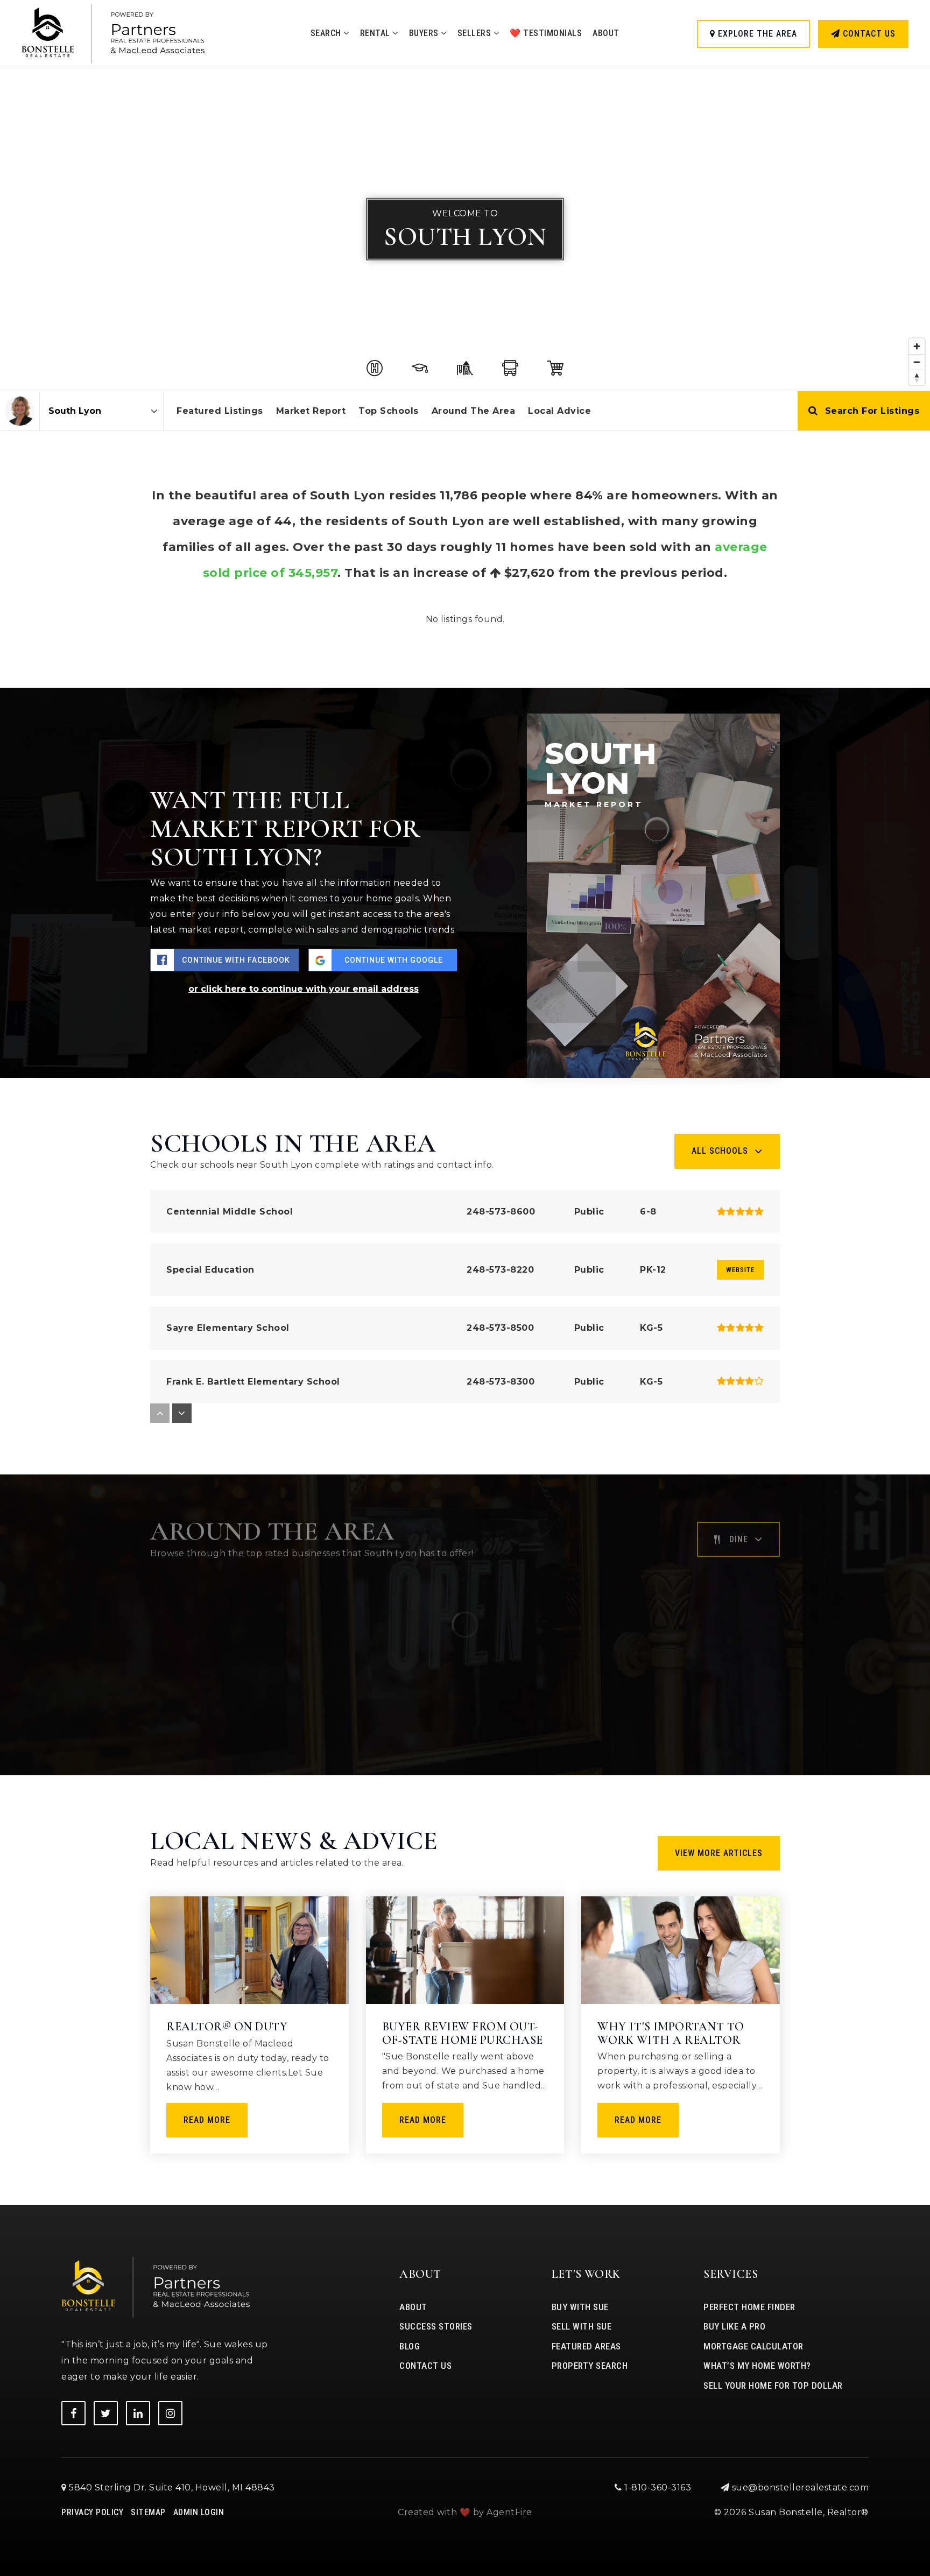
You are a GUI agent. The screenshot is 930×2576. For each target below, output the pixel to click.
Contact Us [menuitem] (425, 2366)
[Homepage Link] (113, 33)
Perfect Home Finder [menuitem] (749, 2307)
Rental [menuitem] (376, 33)
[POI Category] (375, 368)
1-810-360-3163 (657, 2487)
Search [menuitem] (327, 33)
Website (740, 1270)
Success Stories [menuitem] (436, 2326)
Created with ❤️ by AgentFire (465, 2512)
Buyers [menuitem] (425, 33)
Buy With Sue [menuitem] (580, 2307)
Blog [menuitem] (410, 2346)
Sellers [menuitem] (475, 33)
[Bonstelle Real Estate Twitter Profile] (106, 2413)
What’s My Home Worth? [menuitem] (757, 2366)
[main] (465, 1103)
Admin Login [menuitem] (199, 2512)
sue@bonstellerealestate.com (801, 2487)
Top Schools (389, 411)
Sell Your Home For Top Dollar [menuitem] (773, 2386)
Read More (207, 2120)
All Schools (720, 1151)
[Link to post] (249, 1950)
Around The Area (474, 411)
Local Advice (559, 411)
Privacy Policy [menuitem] (92, 2512)
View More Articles (719, 1853)
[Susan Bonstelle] (20, 411)
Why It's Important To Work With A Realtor (671, 2033)
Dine (739, 1539)
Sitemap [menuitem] (148, 2512)
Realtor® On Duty (227, 2027)
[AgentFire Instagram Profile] (170, 2413)
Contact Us (868, 34)
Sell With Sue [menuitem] (582, 2326)
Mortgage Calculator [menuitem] (753, 2346)
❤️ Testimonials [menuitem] (546, 33)
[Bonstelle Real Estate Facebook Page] (73, 2413)
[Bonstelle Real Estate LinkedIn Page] (138, 2413)
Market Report (311, 411)
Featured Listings (220, 411)
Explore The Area (756, 34)
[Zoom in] (917, 346)
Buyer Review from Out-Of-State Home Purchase (463, 2033)
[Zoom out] (917, 362)
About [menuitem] (606, 33)
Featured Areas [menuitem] (586, 2346)
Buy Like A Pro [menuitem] (734, 2326)
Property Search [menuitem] (590, 2366)
